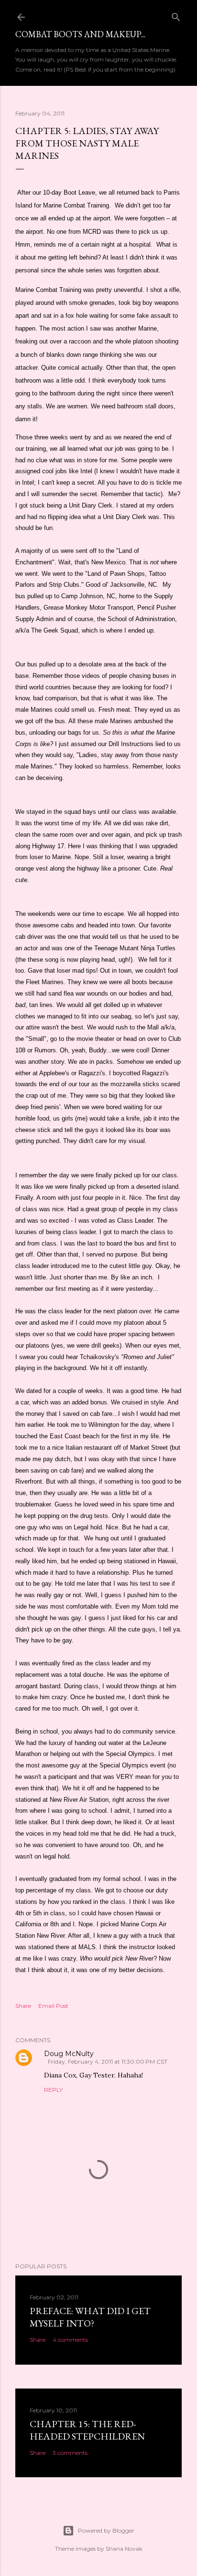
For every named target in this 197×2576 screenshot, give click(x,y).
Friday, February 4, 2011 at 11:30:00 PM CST (108, 2062)
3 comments (70, 2453)
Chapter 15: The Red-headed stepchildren (87, 2430)
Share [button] (23, 2006)
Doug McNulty (69, 2054)
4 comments (70, 2340)
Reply (53, 2090)
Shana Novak (124, 2549)
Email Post (53, 2006)
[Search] (176, 15)
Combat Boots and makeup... (80, 34)
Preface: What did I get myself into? (90, 2317)
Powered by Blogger (106, 2530)
